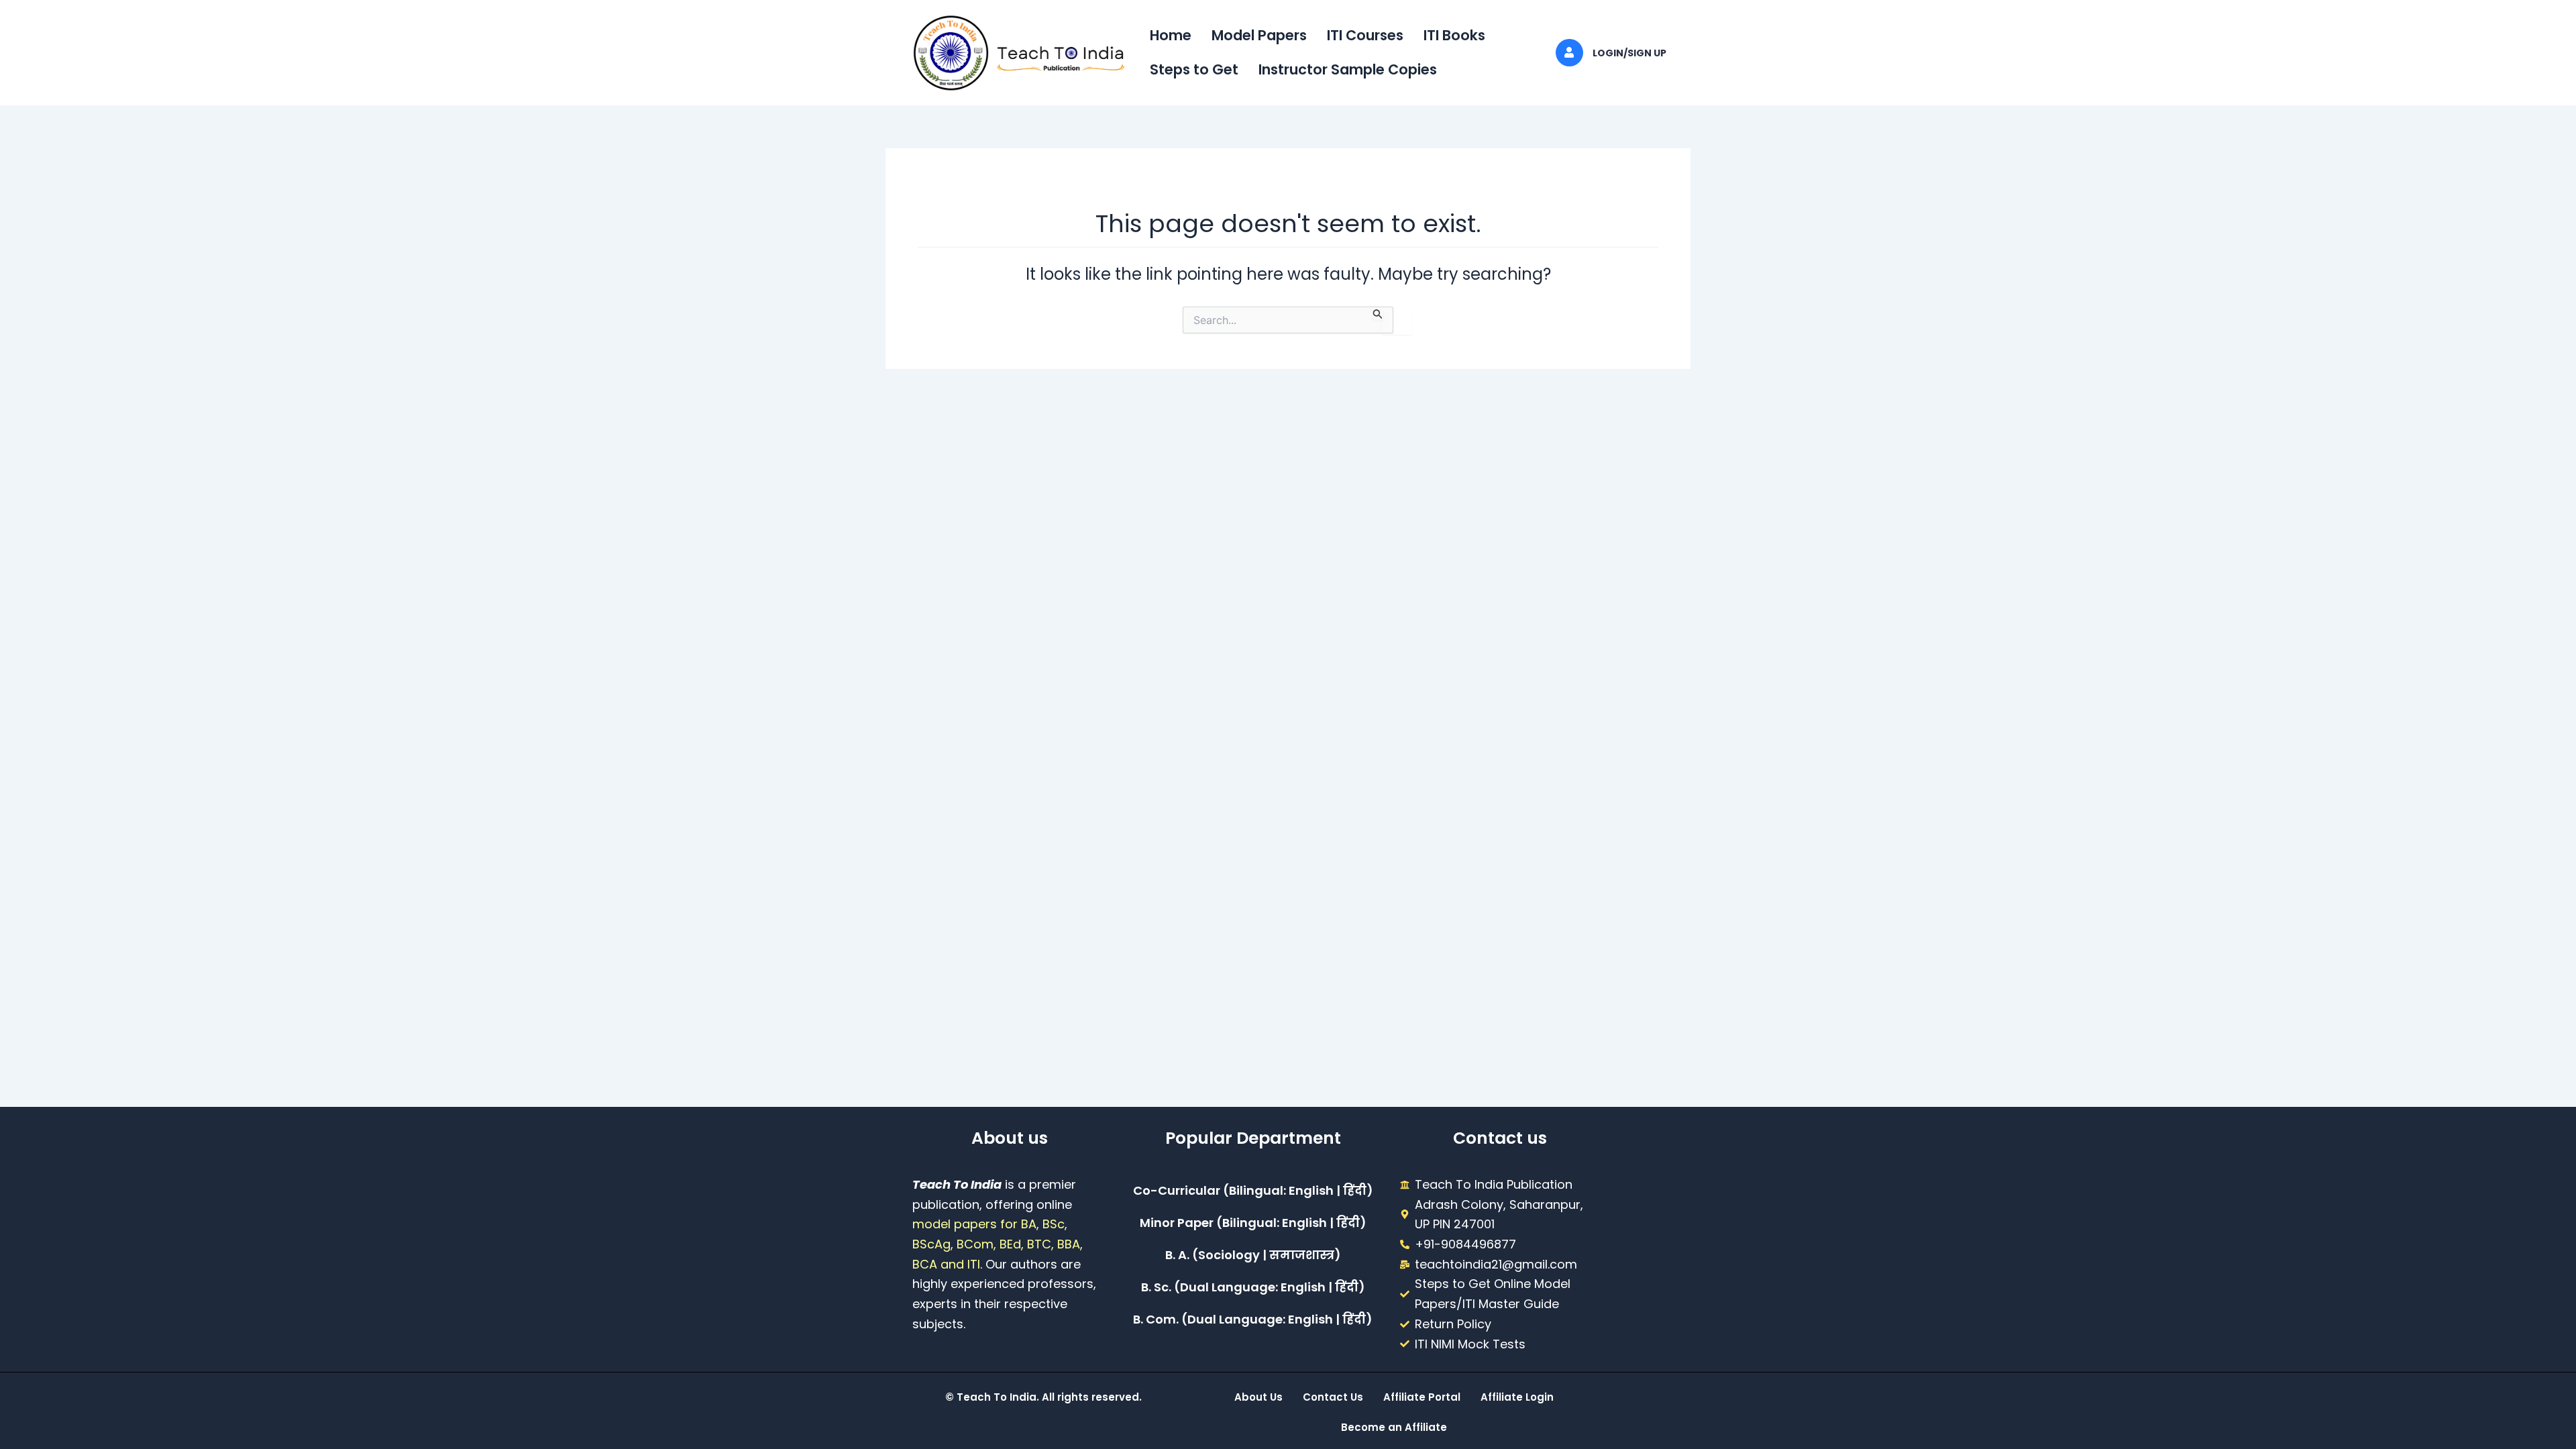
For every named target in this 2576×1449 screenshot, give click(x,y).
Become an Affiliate (1394, 1427)
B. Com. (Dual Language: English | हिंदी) (1253, 1319)
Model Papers (1259, 35)
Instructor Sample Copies (1348, 69)
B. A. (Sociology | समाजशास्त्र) (1253, 1255)
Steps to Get (1194, 69)
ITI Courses (1365, 35)
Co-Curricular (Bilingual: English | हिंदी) (1253, 1190)
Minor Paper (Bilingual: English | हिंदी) (1253, 1223)
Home (1171, 35)
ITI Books (1454, 35)
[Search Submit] (1378, 314)
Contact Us (1333, 1397)
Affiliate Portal (1422, 1397)
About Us (1258, 1397)
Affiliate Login (1517, 1397)
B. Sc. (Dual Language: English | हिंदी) (1253, 1287)
